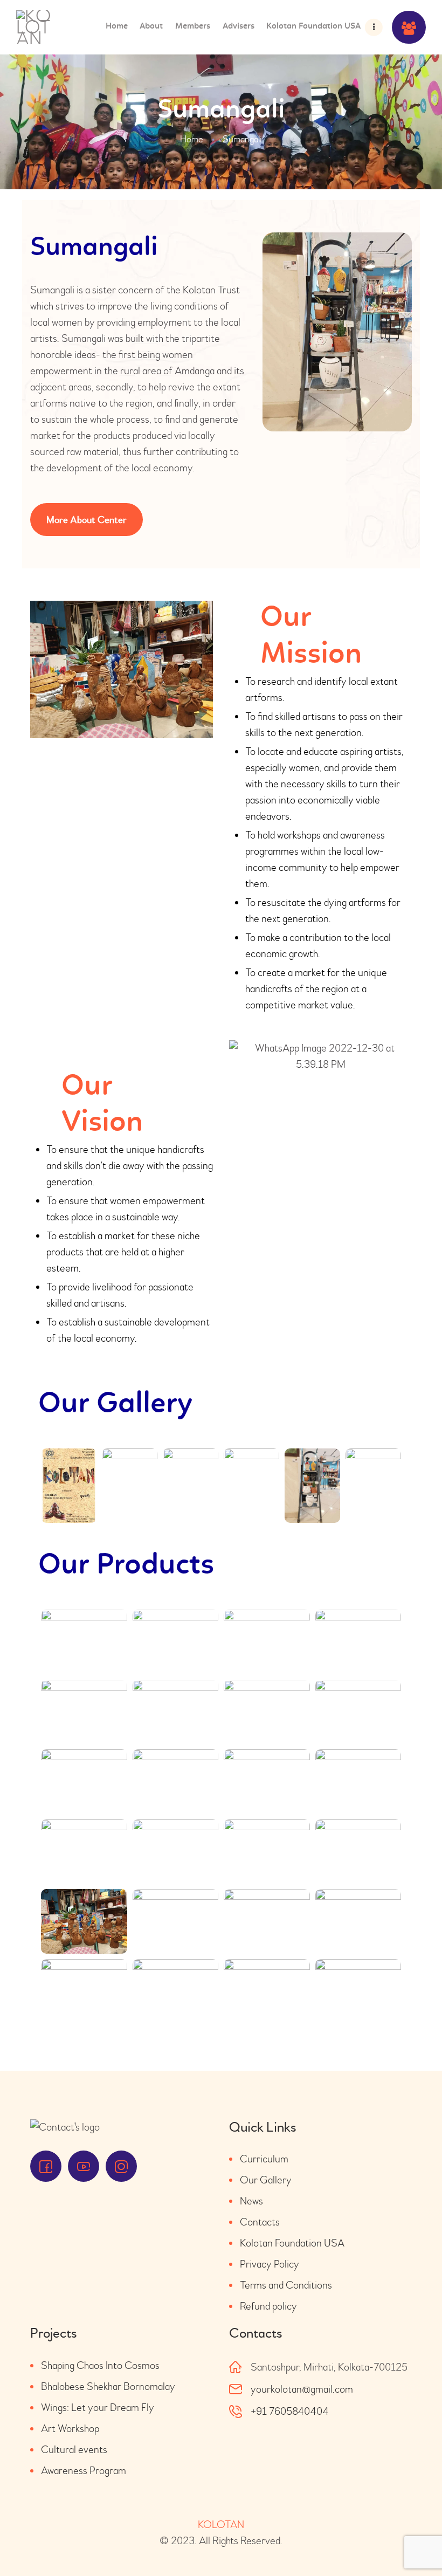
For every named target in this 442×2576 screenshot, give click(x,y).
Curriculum (264, 2159)
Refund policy (268, 2306)
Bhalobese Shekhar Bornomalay (108, 2386)
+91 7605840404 (290, 2411)
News (251, 2201)
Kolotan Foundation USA (292, 2243)
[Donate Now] (409, 27)
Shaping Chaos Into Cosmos (100, 2365)
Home (192, 139)
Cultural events (74, 2450)
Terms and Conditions (286, 2285)
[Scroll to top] (415, 2544)
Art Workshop (70, 2429)
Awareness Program (84, 2471)
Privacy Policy (270, 2264)
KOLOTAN (221, 2525)
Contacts (260, 2222)
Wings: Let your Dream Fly (98, 2407)
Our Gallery (266, 2180)
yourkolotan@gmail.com (302, 2389)
